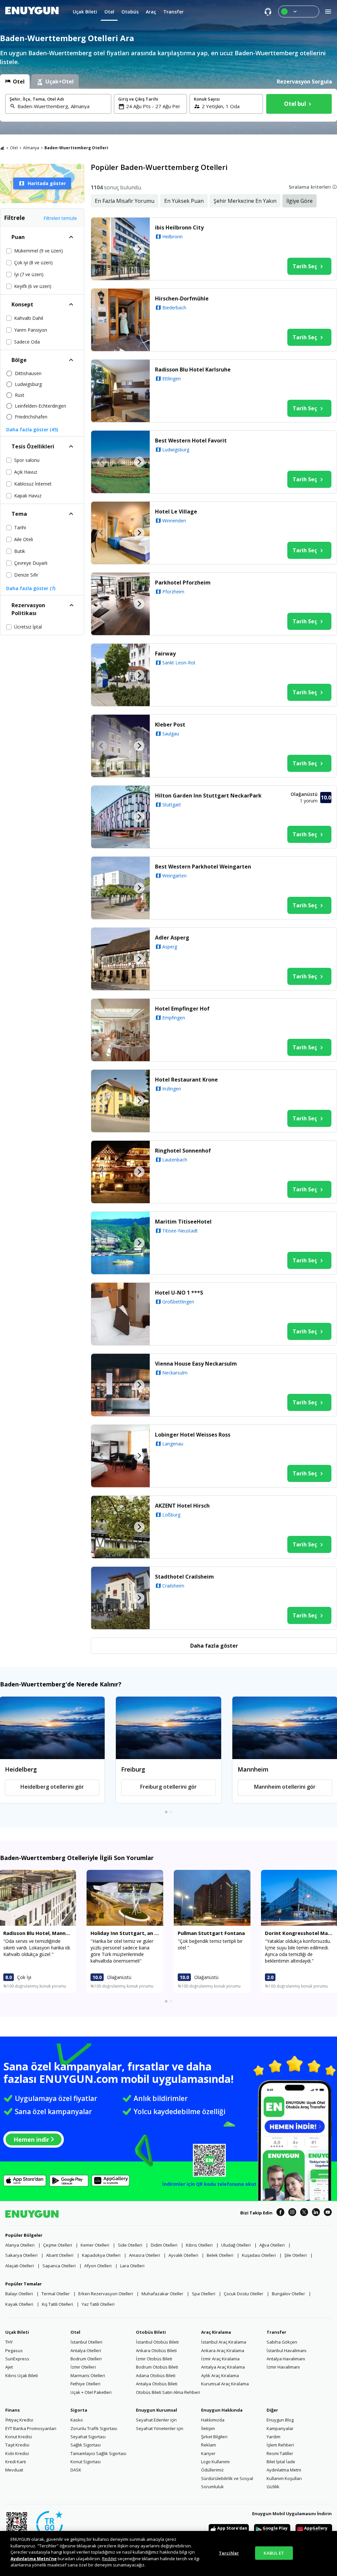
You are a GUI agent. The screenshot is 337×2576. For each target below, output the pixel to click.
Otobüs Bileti (151, 2332)
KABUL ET (274, 2553)
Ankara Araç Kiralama (223, 2350)
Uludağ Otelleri (236, 2245)
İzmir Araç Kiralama (220, 2359)
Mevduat (14, 2470)
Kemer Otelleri (95, 2245)
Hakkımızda (213, 2420)
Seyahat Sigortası (88, 2437)
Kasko (77, 2420)
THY (9, 2342)
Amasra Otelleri (144, 2255)
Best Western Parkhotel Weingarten (203, 867)
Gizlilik (273, 2487)
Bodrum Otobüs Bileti (157, 2367)
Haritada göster (47, 183)
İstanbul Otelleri (86, 2342)
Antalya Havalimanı (286, 2359)
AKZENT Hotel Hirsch (182, 1506)
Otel (14, 148)
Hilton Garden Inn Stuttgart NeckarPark (208, 796)
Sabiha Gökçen (282, 2342)
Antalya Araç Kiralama (223, 2367)
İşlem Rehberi (280, 2445)
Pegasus (14, 2350)
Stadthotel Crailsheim (184, 1577)
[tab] (15, 82)
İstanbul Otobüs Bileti (157, 2342)
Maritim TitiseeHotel (183, 1222)
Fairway (165, 654)
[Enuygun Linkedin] (316, 2213)
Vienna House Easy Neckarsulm (196, 1364)
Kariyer (208, 2453)
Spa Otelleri (204, 2294)
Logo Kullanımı (215, 2462)
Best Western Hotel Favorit (191, 441)
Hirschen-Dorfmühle (182, 298)
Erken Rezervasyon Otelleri (106, 2294)
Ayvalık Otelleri (183, 2255)
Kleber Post (170, 725)
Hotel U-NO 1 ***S (179, 1293)
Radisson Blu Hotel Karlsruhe (193, 370)
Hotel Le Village (176, 512)
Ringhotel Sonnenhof (183, 1151)
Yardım (273, 2437)
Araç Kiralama (216, 2332)
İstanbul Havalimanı (286, 2350)
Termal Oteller (56, 2294)
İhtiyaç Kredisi (19, 2420)
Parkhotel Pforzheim (183, 583)
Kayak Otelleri (19, 2304)
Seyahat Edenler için (156, 2420)
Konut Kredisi (19, 2437)
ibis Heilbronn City (179, 227)
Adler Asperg (172, 938)
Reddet (109, 2559)
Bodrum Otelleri (86, 2359)
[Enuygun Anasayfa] (32, 12)
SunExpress (17, 2359)
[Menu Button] (299, 12)
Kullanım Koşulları (284, 2478)
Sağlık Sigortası (86, 2445)
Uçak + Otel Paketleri (91, 2392)
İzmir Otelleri (83, 2367)
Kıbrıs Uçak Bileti (22, 2375)
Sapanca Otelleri (59, 2266)
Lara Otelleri (132, 2266)
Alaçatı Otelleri (20, 2266)
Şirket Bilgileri (214, 2437)
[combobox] (62, 106)
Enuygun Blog (280, 2420)
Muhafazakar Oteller (162, 2294)
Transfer (276, 2332)
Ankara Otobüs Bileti (156, 2350)
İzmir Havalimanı (283, 2367)
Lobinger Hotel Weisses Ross (193, 1435)
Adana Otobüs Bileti (156, 2375)
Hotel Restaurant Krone (186, 1080)
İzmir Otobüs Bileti (154, 2359)
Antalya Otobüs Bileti (157, 2384)
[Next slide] (139, 249)
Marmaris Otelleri (88, 2375)
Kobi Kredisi (17, 2453)
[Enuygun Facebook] (280, 2213)
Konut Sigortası (86, 2462)
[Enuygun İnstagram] (292, 2213)
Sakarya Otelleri (21, 2255)
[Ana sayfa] (2, 148)
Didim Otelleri (164, 2245)
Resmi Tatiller (280, 2453)
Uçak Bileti (17, 2332)
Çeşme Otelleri (58, 2245)
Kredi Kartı (16, 2462)
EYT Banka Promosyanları (31, 2428)
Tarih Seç (305, 266)
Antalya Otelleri (86, 2350)
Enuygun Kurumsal (156, 2410)
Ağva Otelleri (272, 2245)
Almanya (31, 148)
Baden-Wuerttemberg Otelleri (76, 148)
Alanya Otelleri (20, 2245)
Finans (13, 2410)
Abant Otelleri (60, 2255)
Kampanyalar (280, 2428)
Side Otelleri (130, 2245)
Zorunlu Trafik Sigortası (94, 2428)
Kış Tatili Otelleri (57, 2304)
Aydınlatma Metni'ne (34, 2559)
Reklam (208, 2445)
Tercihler (229, 2553)
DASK (76, 2470)
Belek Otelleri (220, 2255)
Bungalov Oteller (288, 2294)
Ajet (9, 2367)
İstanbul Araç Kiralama (224, 2342)
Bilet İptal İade (281, 2462)
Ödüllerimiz (212, 2470)
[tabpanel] (168, 105)
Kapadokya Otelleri (101, 2255)
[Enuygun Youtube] (328, 2213)
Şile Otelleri (296, 2255)
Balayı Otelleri (19, 2294)
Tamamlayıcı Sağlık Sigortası (98, 2453)
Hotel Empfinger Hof (182, 1009)
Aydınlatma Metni (284, 2470)
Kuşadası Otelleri (259, 2255)
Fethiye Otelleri (85, 2384)
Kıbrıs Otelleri (199, 2245)
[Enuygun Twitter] (304, 2213)
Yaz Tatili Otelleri (98, 2304)
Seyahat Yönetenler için (160, 2428)
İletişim (208, 2428)
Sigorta (79, 2410)
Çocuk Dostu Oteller (244, 2294)
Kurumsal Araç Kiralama (225, 2384)
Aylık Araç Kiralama (220, 2375)
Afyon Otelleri (98, 2266)
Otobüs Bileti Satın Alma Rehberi (168, 2392)
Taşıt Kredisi (17, 2445)
